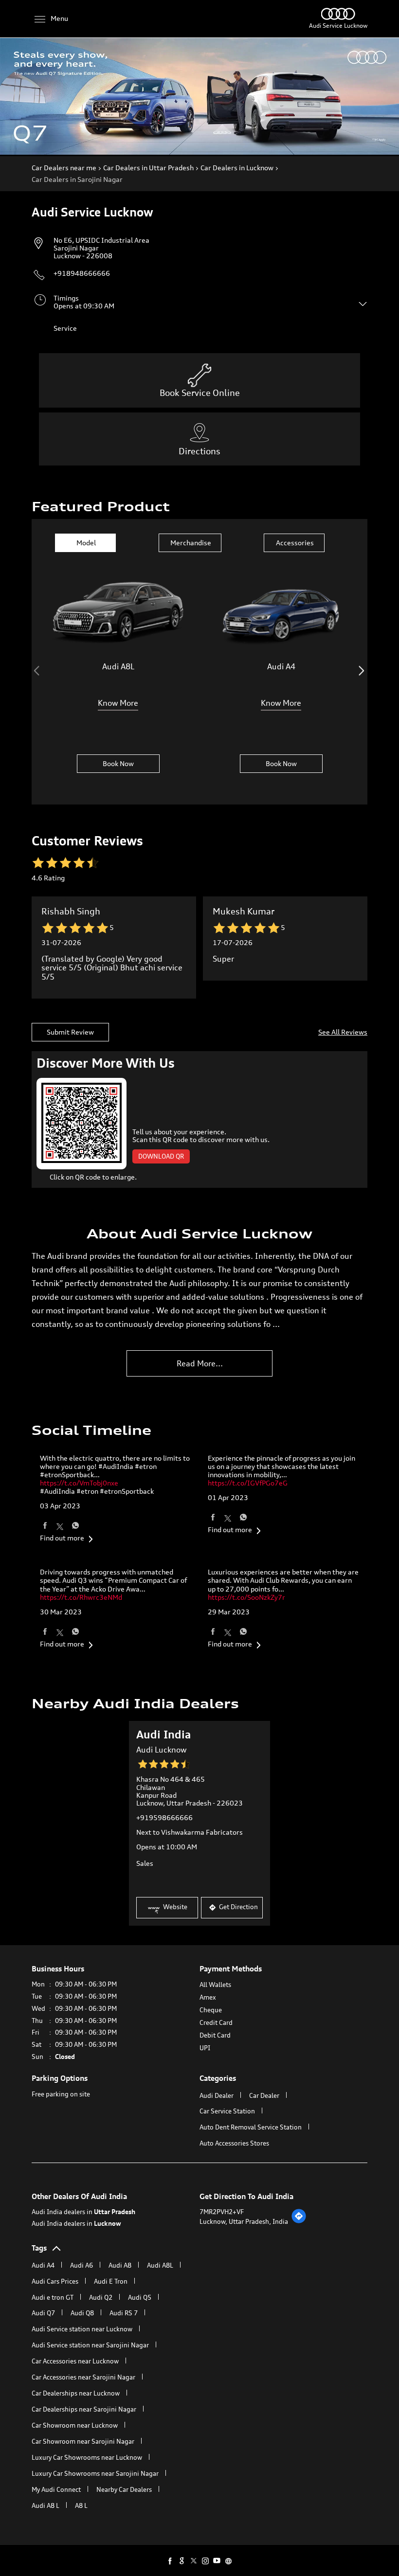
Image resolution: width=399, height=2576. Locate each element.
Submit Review (70, 1032)
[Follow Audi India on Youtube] (217, 2560)
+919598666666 (164, 1817)
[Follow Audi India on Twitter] (194, 2560)
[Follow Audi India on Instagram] (205, 2560)
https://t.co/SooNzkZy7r (246, 1597)
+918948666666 (82, 273)
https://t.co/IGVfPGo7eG (248, 1483)
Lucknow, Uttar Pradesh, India (244, 2221)
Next (361, 671)
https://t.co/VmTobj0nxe (79, 1483)
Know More (118, 703)
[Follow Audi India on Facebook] (170, 2560)
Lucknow (108, 2223)
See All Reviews (343, 1032)
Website (174, 1907)
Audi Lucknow (161, 1750)
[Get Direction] (299, 2221)
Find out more (62, 1538)
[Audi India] (338, 17)
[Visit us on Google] (182, 2560)
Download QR (161, 1156)
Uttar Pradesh (115, 2212)
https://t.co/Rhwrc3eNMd (81, 1597)
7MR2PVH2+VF (222, 2212)
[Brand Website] (229, 2560)
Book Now (118, 763)
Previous (38, 671)
